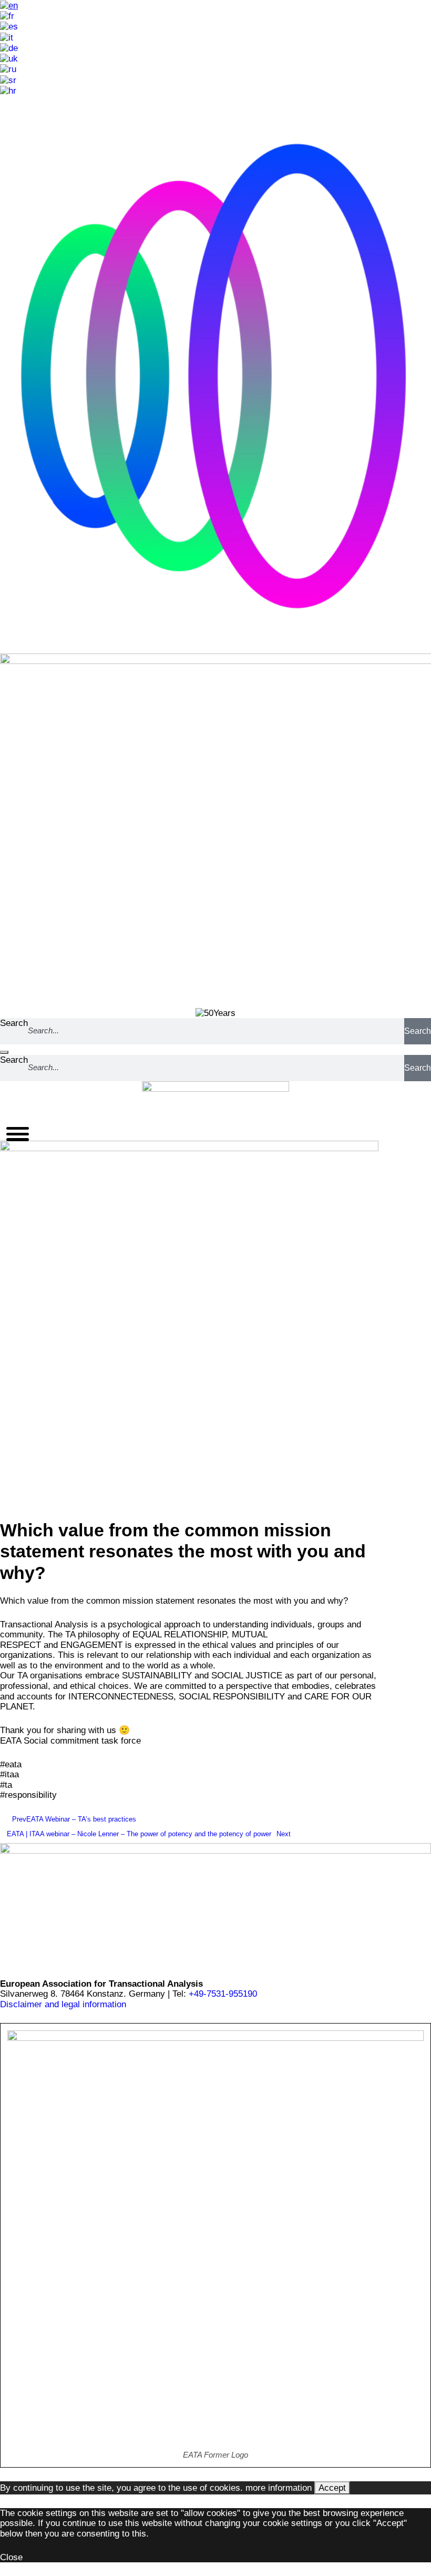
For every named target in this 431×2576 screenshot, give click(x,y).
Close (11, 2557)
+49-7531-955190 (223, 1994)
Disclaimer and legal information (63, 2004)
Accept (332, 2488)
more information (279, 2488)
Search (14, 1023)
